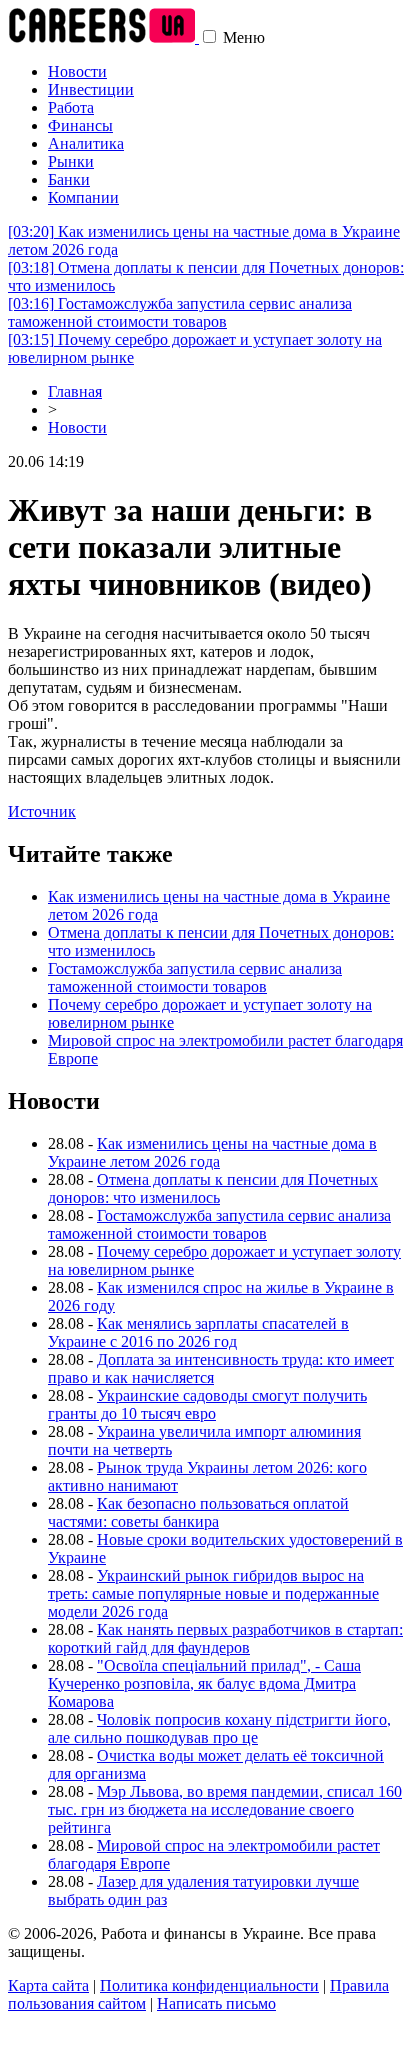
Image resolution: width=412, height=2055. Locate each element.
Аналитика (86, 143)
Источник (42, 811)
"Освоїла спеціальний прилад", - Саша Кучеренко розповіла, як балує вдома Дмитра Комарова (204, 1683)
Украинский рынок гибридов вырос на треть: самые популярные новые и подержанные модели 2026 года (213, 1593)
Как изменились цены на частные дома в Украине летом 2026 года (212, 1152)
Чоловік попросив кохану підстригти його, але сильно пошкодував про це (219, 1728)
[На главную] (103, 37)
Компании (83, 197)
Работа (71, 107)
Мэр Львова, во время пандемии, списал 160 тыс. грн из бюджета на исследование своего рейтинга (225, 1809)
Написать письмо (216, 2003)
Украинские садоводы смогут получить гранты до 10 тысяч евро (207, 1404)
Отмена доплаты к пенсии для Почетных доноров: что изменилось (213, 1188)
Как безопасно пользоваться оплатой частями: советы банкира (198, 1512)
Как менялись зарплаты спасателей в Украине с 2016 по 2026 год (198, 1332)
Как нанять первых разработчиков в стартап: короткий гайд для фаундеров (225, 1638)
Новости (77, 71)
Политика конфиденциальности (209, 1985)
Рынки (71, 161)
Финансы (80, 125)
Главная (75, 391)
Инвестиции (91, 89)
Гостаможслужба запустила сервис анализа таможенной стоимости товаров (180, 312)
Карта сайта (48, 1985)
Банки (69, 179)
